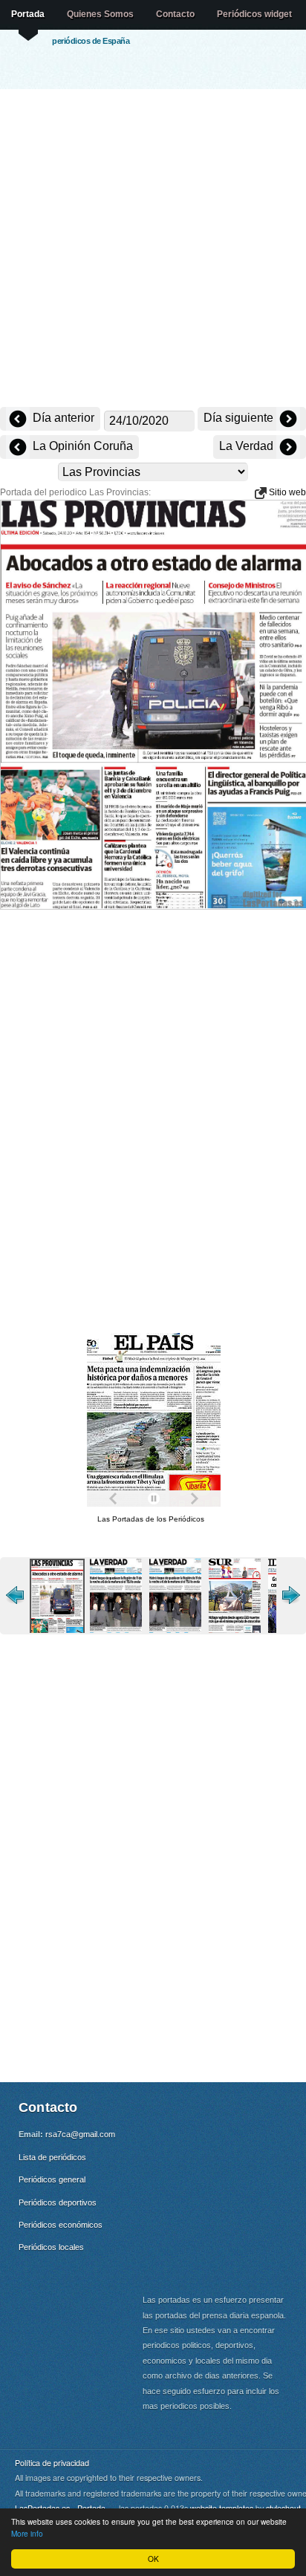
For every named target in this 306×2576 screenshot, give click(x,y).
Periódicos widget (254, 14)
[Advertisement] (153, 250)
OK (153, 2559)
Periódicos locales (51, 2247)
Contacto (175, 14)
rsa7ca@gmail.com (80, 2134)
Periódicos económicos (61, 2225)
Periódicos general (52, 2179)
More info (27, 2533)
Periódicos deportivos (58, 2202)
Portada (28, 14)
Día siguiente (240, 418)
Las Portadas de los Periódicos (151, 1519)
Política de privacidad (52, 2463)
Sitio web (286, 492)
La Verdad (248, 446)
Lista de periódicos (52, 2157)
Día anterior (62, 418)
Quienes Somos (100, 14)
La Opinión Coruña (81, 446)
